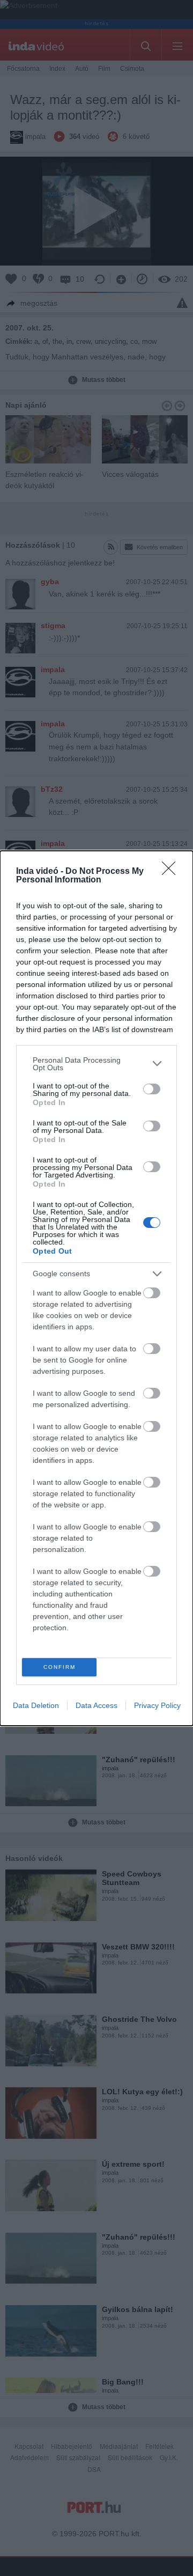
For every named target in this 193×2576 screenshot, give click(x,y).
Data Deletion (36, 1705)
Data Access (96, 1705)
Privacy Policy (157, 1705)
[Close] (172, 872)
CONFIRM (60, 1667)
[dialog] (96, 1288)
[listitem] (96, 1064)
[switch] (152, 1089)
